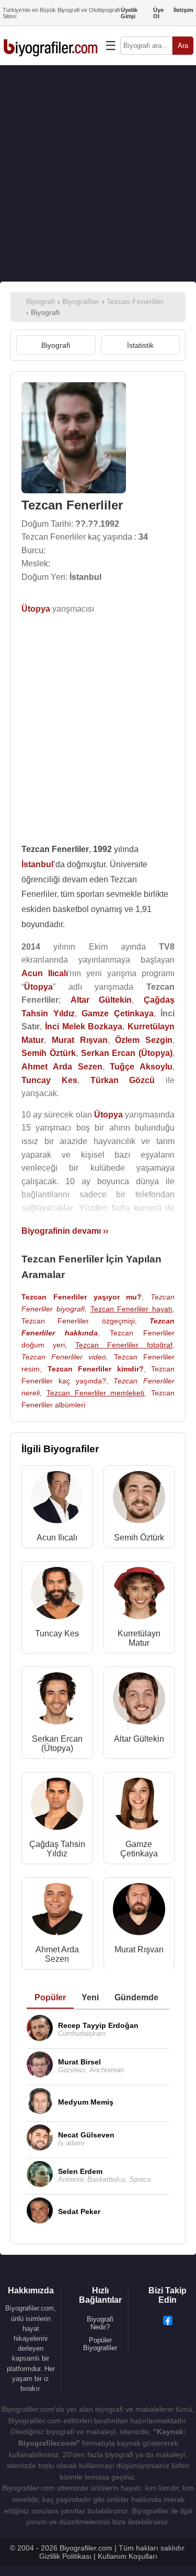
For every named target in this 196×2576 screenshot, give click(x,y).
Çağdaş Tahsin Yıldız (57, 1849)
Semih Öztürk (139, 1538)
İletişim (183, 10)
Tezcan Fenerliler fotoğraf (124, 1345)
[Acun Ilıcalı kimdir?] (57, 1499)
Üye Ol (158, 13)
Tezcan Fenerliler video (64, 1357)
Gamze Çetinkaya (139, 1849)
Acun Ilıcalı (57, 1538)
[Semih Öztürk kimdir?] (139, 1499)
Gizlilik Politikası (65, 2556)
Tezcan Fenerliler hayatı (132, 1309)
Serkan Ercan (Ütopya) (57, 1743)
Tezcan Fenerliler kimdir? (96, 1369)
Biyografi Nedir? (100, 2323)
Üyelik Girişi (129, 13)
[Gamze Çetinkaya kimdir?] (139, 1806)
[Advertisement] (98, 173)
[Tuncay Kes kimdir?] (57, 1595)
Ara (183, 46)
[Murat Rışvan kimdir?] (139, 1911)
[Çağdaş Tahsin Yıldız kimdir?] (57, 1806)
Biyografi (56, 345)
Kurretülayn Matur (139, 1638)
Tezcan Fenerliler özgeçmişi (78, 1321)
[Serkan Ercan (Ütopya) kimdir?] (57, 1701)
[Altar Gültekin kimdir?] (139, 1701)
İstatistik (140, 345)
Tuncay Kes (57, 1633)
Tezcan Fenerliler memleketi (96, 1393)
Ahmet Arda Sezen (57, 1954)
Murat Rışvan (139, 1949)
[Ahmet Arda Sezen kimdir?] (57, 1911)
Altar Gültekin (139, 1739)
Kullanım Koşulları (128, 2556)
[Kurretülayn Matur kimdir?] (139, 1595)
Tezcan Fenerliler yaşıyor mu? (82, 1297)
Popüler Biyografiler (100, 2344)
